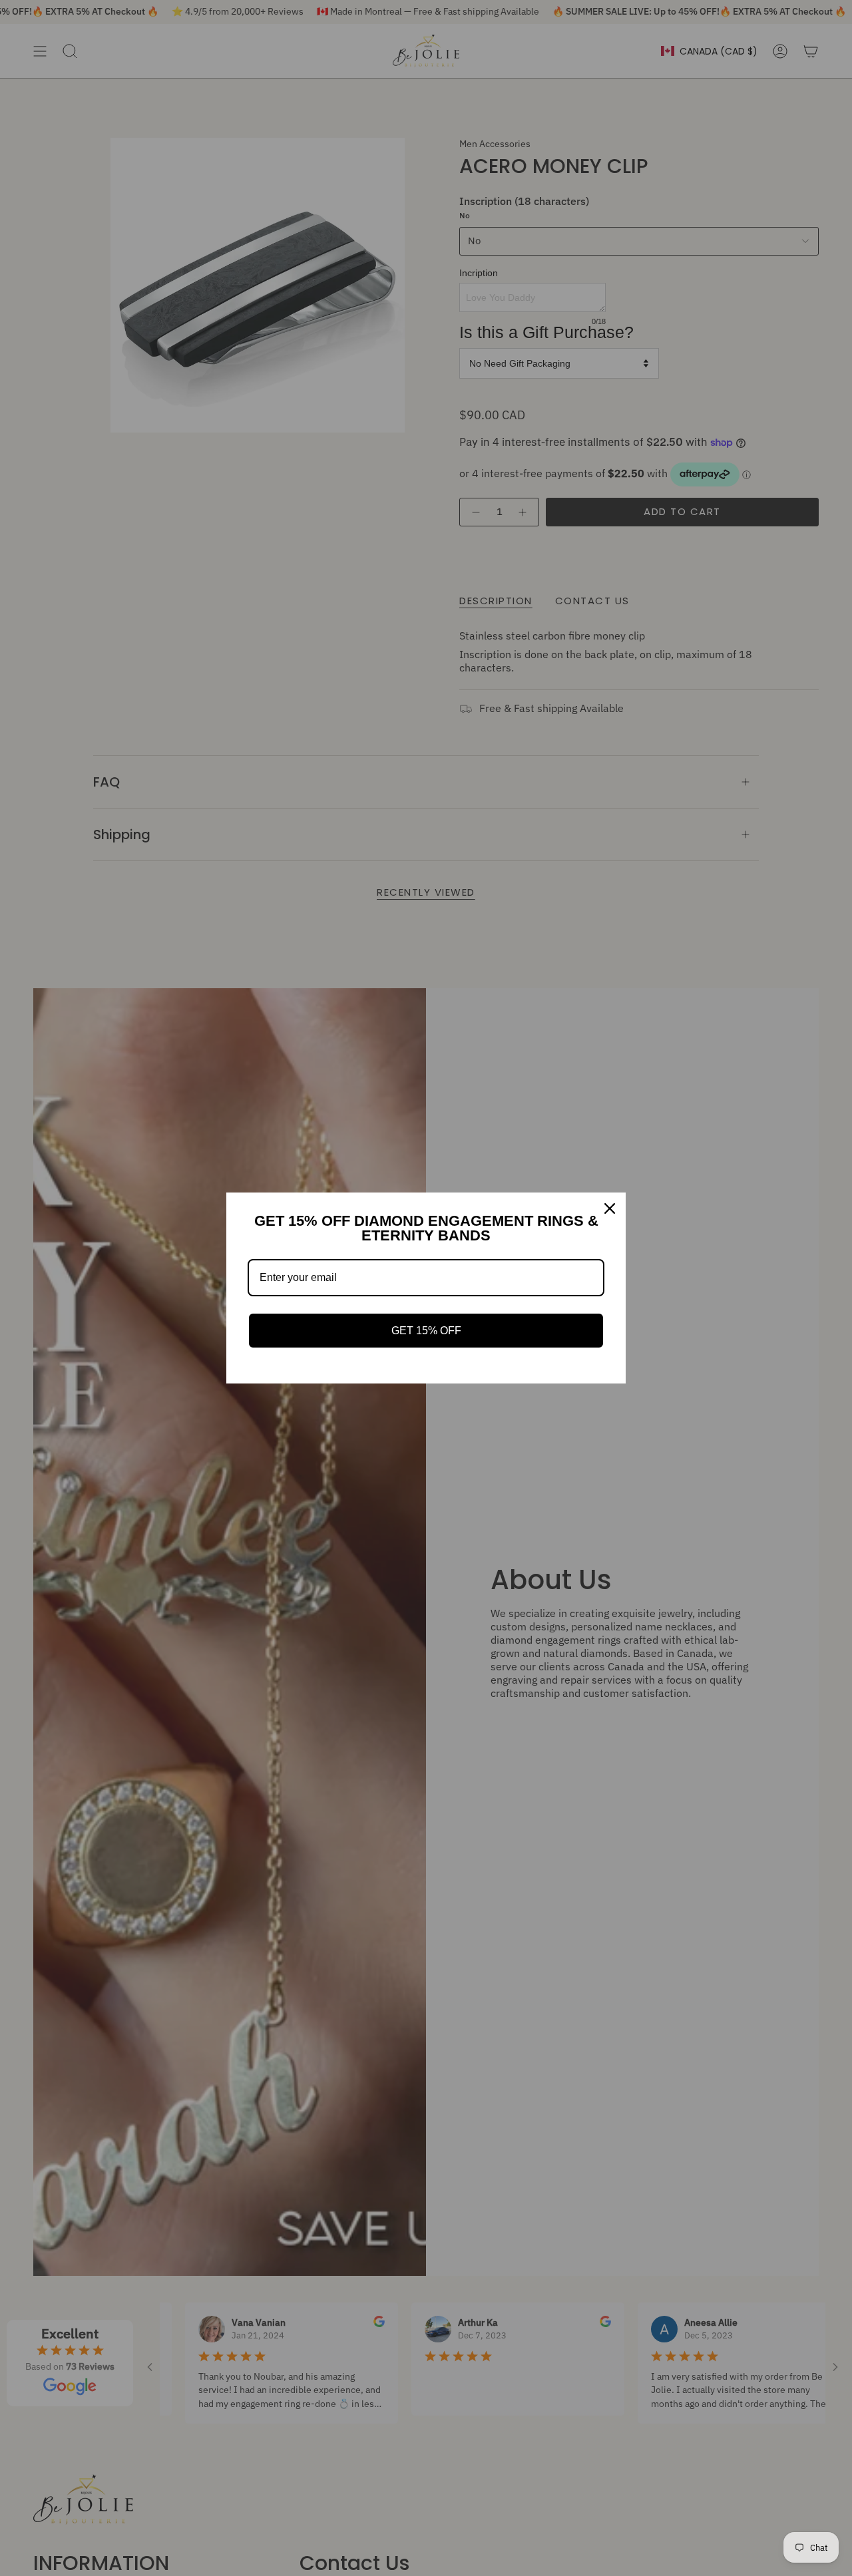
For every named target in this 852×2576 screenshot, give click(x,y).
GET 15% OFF (426, 1331)
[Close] (610, 1208)
